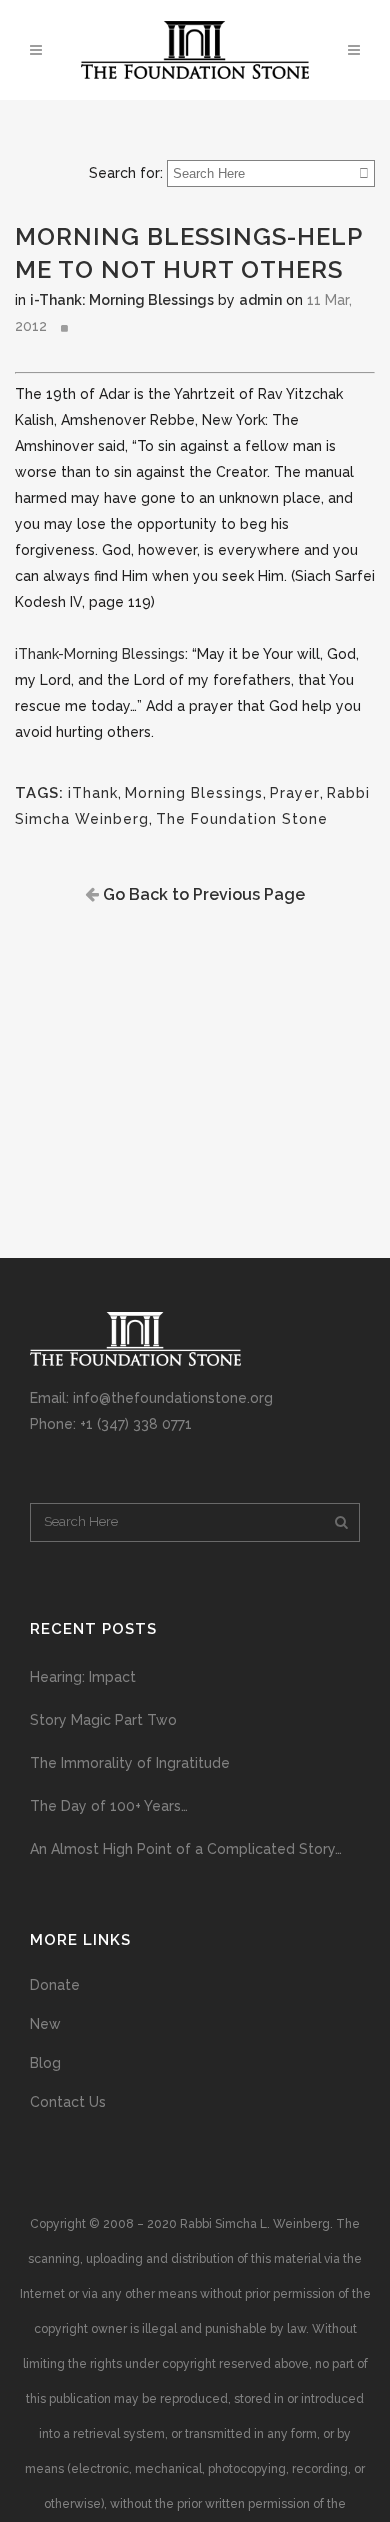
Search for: (126, 173)
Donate (55, 1985)
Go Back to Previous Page (202, 894)
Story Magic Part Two (103, 1720)
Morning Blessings (194, 793)
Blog (45, 2063)
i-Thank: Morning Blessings (122, 300)
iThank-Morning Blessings (100, 654)
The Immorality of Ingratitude (130, 1763)
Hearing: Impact (83, 1677)
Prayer (295, 793)
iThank (93, 793)
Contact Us (68, 2102)
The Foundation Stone (242, 819)
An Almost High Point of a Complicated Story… (186, 1849)
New (45, 2024)
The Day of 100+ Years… (109, 1806)
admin (260, 300)
